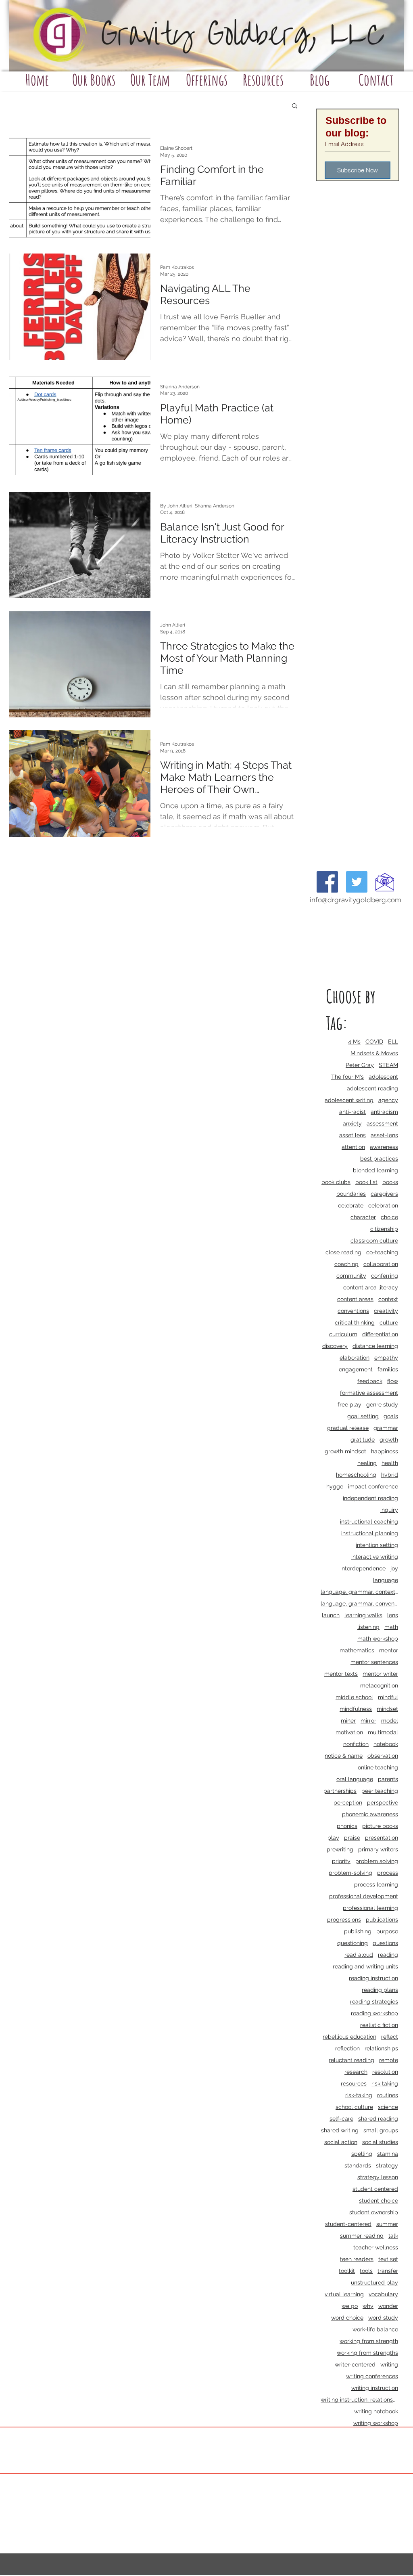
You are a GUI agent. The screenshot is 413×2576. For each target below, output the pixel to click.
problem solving (377, 1861)
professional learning (370, 1908)
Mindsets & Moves (374, 1053)
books (390, 1182)
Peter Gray (360, 1065)
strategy (387, 2165)
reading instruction (373, 1978)
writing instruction (375, 2388)
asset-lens (384, 1135)
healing (367, 1463)
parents (388, 1779)
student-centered (348, 2224)
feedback (370, 1381)
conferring (385, 1276)
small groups (381, 2130)
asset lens (353, 1135)
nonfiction (356, 1744)
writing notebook (376, 2411)
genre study (382, 1404)
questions (385, 1943)
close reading (343, 1252)
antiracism (384, 1112)
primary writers (378, 1849)
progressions (344, 1920)
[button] (295, 106)
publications (382, 1920)
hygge (335, 1486)
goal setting (363, 1416)
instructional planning (370, 1533)
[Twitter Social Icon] (357, 882)
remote (389, 2060)
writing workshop (376, 2423)
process (388, 1873)
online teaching (378, 1767)
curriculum (343, 1334)
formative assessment (369, 1393)
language (386, 1580)
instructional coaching (369, 1522)
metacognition (379, 1685)
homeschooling (356, 1475)
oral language (355, 1779)
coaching (346, 1264)
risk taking (385, 2083)
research (356, 2072)
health (390, 1463)
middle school (354, 1697)
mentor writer (380, 1674)
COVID (374, 1042)
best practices (379, 1159)
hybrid (390, 1475)
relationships (381, 2048)
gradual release (348, 1428)
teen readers (357, 2259)
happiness (385, 1451)
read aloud (359, 1955)
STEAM (388, 1065)
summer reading (362, 2236)
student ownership (374, 2212)
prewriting (340, 1849)
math (391, 1627)
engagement (356, 1369)
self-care (341, 2119)
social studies (380, 2142)
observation (383, 1756)
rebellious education (349, 2037)
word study (383, 2318)
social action (341, 2142)
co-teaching (382, 1252)
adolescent (383, 1077)
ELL (393, 1042)
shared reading (378, 2119)
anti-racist (353, 1112)
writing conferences (372, 2376)
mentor (389, 1650)
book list (366, 1182)
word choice (347, 2318)
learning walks (363, 1615)
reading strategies (374, 2002)
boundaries (351, 1194)
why (368, 2306)
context (388, 1299)
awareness (384, 1147)
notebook (386, 1744)
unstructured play (374, 2283)
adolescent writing (349, 1100)
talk (393, 2236)
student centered (375, 2189)
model (390, 1721)
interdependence (363, 1568)
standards (358, 2165)
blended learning (375, 1170)
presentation (382, 1838)
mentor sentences (374, 1662)
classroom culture (374, 1241)
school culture (354, 2107)
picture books (380, 1826)
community (351, 1276)
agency (388, 1100)
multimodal (383, 1732)
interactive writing (375, 1557)
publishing (358, 1931)
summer (387, 2224)
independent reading (370, 1498)
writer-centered (355, 2364)
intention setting (377, 1545)
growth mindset (345, 1451)
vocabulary (383, 2294)
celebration (383, 1205)
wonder (388, 2306)
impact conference (373, 1486)
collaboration (381, 1264)
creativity (386, 1311)
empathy (386, 1358)
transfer (388, 2271)
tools (366, 2271)
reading (388, 1955)
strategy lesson (378, 2177)
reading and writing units (365, 1966)
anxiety (352, 1123)
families (388, 1369)
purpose (387, 1931)
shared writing (340, 2130)
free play (349, 1404)
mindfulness (356, 1709)
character (363, 1217)
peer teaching (380, 1791)
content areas (355, 1299)
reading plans (380, 1990)
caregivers (384, 1194)
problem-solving (350, 1873)
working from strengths (367, 2353)
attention (353, 1147)
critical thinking (355, 1323)
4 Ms (354, 1042)
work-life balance (375, 2329)
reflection (347, 2048)
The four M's (347, 1077)
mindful (388, 1697)
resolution (385, 2072)
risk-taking (359, 2095)
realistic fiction (379, 2025)
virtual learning (344, 2294)
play (333, 1838)
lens (393, 1615)
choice (389, 1217)
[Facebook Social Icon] (327, 882)
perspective (383, 1803)
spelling (362, 2154)
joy (394, 1568)
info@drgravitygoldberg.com (356, 900)
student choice (379, 2201)
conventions (353, 1311)
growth (389, 1440)
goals (391, 1416)
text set (388, 2259)
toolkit (347, 2271)
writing (389, 2364)
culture (389, 1323)
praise (352, 1838)
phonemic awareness (370, 1814)
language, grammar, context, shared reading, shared (359, 1592)
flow (393, 1381)
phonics (347, 1826)
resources (354, 2083)
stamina (388, 2154)
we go (350, 2306)
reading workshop (374, 2013)
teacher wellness (376, 2247)
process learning (376, 1884)
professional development (364, 1896)
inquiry (389, 1510)
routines (388, 2095)
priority (341, 1861)
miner (348, 1721)
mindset (387, 1709)
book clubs (336, 1182)
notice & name (344, 1756)
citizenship (384, 1229)
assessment (382, 1123)
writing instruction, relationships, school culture (359, 2400)
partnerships (340, 1791)
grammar (386, 1428)
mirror (368, 1721)
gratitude (363, 1440)
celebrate (351, 1205)
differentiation (380, 1334)
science (388, 2107)
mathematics (357, 1650)
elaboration (355, 1358)
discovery (335, 1346)
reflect (390, 2037)
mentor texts (341, 1674)
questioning (353, 1943)
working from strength (369, 2341)
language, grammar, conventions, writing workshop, (359, 1603)
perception (348, 1803)
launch (331, 1615)
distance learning (375, 1346)
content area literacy (371, 1287)
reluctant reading (351, 2060)
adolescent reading (372, 1088)
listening (368, 1627)
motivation (349, 1732)
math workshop (378, 1639)
